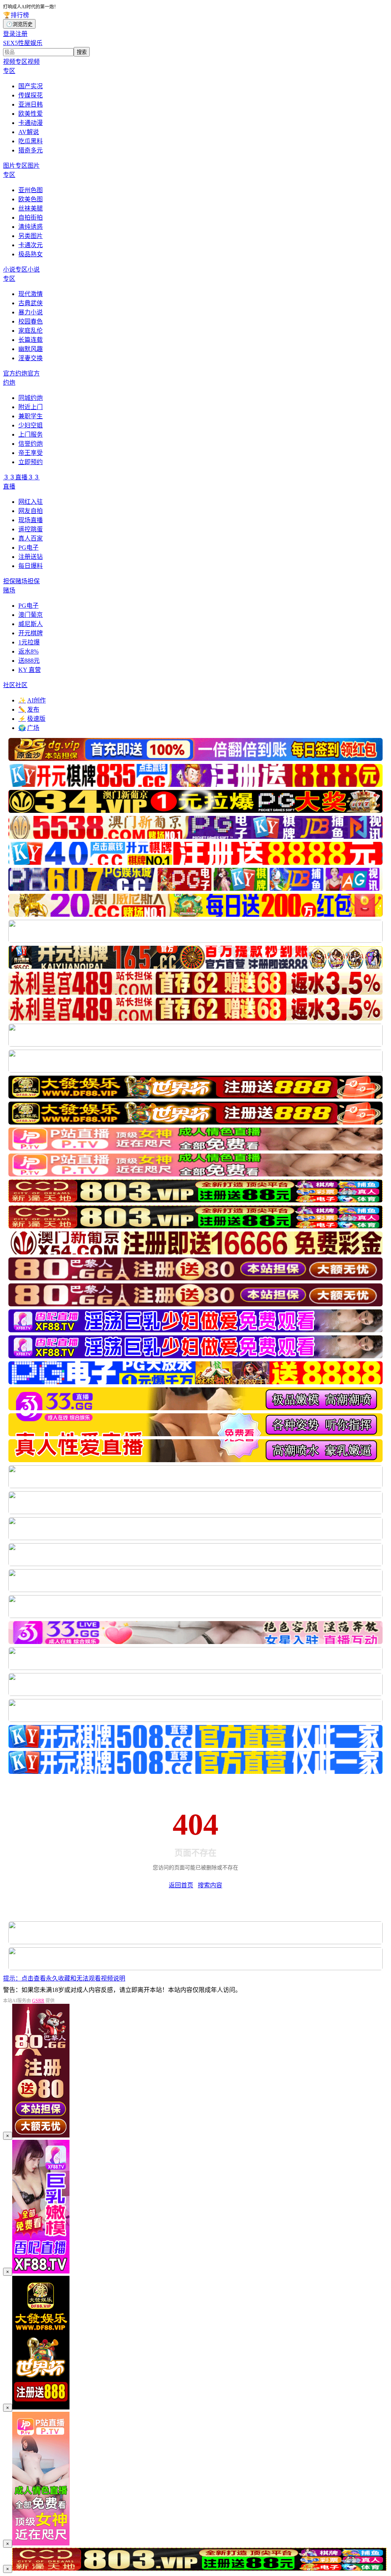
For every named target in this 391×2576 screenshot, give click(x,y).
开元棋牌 (31, 633)
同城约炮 (31, 398)
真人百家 (31, 538)
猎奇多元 (31, 150)
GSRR (38, 2001)
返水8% (28, 651)
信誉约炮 (31, 444)
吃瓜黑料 (31, 141)
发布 (29, 710)
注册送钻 (31, 557)
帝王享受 (31, 453)
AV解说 (29, 132)
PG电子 (28, 548)
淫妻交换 (31, 358)
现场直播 (31, 520)
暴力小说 (31, 312)
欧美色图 (31, 199)
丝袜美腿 (31, 208)
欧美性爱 (31, 114)
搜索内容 (210, 1885)
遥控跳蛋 (31, 529)
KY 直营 (30, 670)
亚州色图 (31, 190)
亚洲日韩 (31, 104)
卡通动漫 (31, 123)
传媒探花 (31, 95)
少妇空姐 (31, 425)
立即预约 (31, 462)
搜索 (82, 52)
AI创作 (32, 700)
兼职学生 (31, 416)
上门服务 (31, 434)
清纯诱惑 (31, 227)
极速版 (32, 719)
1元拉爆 (29, 642)
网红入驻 (31, 502)
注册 (21, 34)
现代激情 (31, 294)
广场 (29, 728)
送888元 (29, 661)
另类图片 (31, 236)
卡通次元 (31, 245)
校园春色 (31, 321)
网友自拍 (31, 511)
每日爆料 (31, 566)
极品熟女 (31, 254)
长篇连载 (31, 340)
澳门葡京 (31, 615)
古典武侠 (31, 303)
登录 (9, 34)
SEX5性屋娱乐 (23, 43)
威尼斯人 (31, 624)
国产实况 (31, 86)
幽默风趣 (31, 349)
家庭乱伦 (31, 331)
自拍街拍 (31, 218)
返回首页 (181, 1885)
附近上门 (31, 407)
